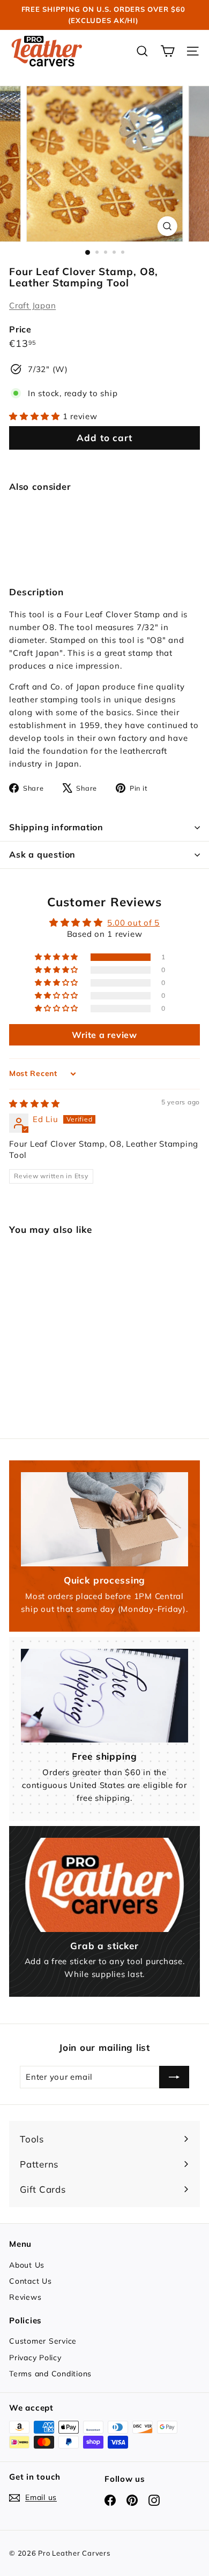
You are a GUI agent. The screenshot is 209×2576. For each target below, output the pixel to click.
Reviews (25, 2297)
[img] (35, 1104)
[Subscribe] (174, 2077)
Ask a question (42, 854)
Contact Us (31, 2281)
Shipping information (56, 827)
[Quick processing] (104, 1519)
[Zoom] (167, 226)
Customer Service (43, 2341)
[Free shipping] (104, 1696)
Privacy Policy (35, 2358)
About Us (27, 2265)
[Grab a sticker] (104, 1885)
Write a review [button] (104, 1035)
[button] (36, 416)
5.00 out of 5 (133, 923)
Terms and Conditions (50, 2374)
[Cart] (167, 51)
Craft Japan (32, 305)
